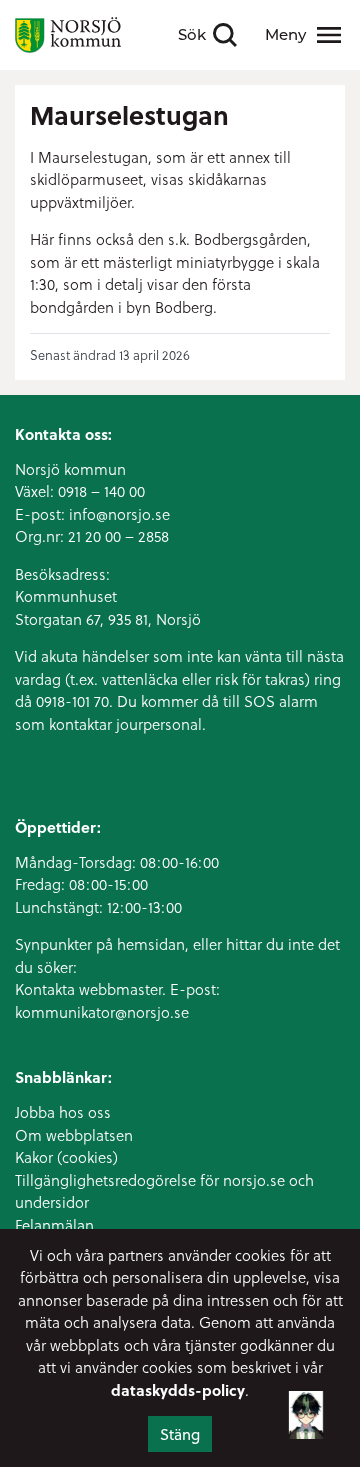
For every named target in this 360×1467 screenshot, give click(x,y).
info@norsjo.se (119, 514)
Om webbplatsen (74, 1135)
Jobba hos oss (63, 1112)
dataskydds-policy (178, 1390)
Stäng (180, 1434)
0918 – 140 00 (101, 491)
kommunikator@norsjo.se (102, 1012)
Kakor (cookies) (66, 1157)
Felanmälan (54, 1225)
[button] (306, 1412)
